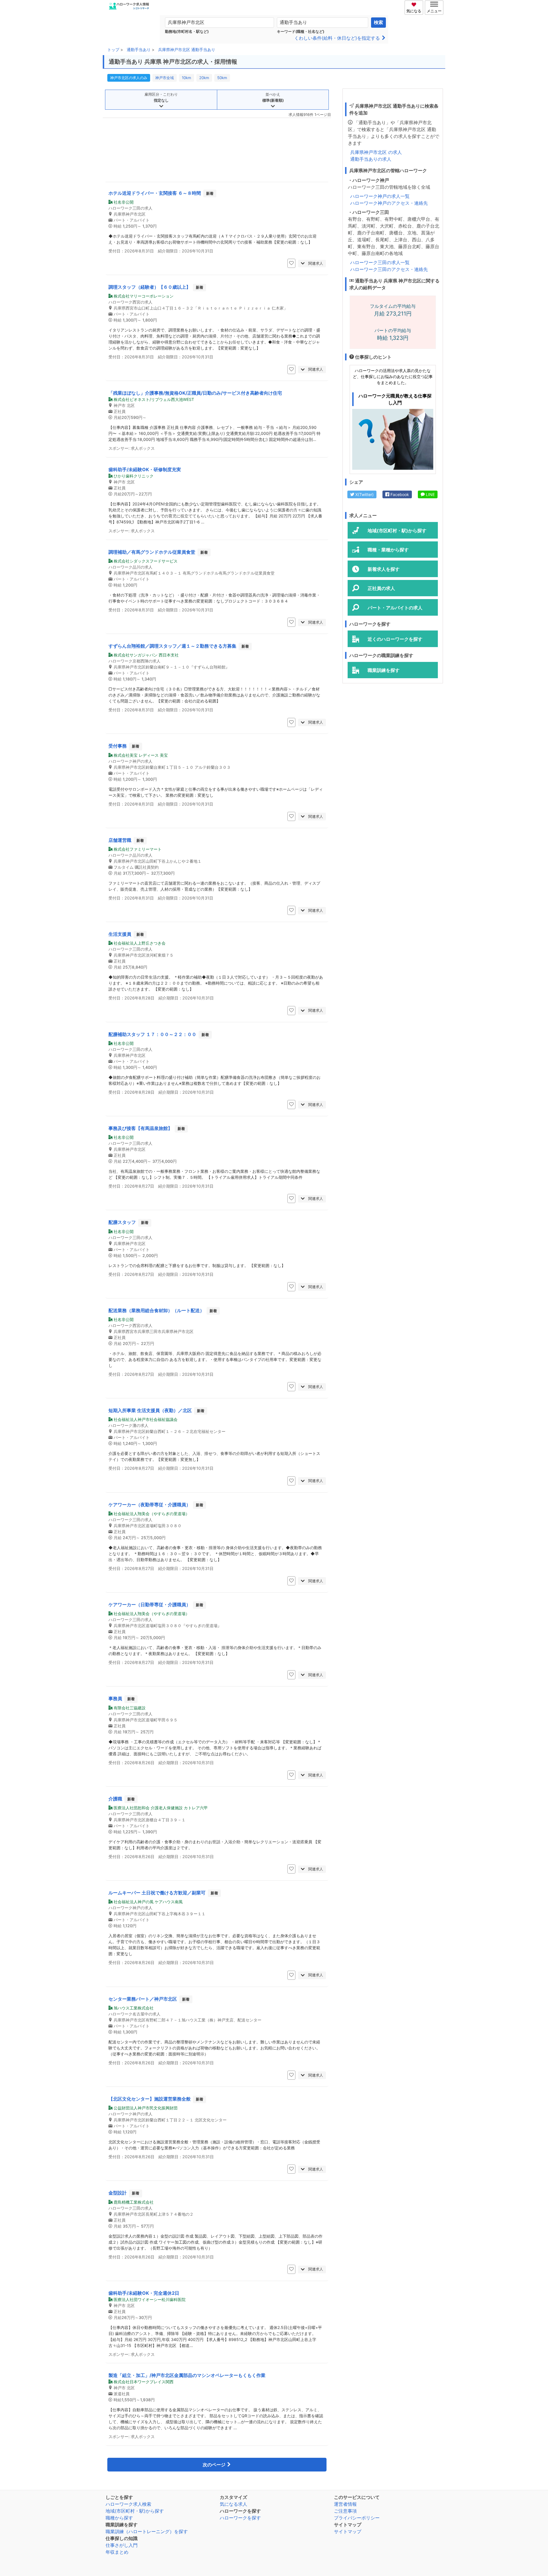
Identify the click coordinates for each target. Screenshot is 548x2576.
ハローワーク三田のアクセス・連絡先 (389, 269)
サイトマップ (348, 2531)
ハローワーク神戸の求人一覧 (380, 196)
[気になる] (415, 4)
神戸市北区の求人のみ (129, 78)
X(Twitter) (364, 494)
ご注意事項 (345, 2511)
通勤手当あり (139, 50)
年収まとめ (117, 2552)
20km (204, 78)
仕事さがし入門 (122, 2545)
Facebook (399, 494)
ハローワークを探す (240, 2518)
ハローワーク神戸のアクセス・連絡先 (389, 203)
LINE (430, 494)
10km (187, 78)
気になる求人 (233, 2504)
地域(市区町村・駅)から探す (135, 2511)
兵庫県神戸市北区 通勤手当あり (187, 50)
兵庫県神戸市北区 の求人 (376, 152)
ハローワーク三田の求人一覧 (380, 262)
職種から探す (119, 2518)
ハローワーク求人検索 (128, 2504)
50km (222, 78)
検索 (378, 22)
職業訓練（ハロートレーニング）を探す (147, 2531)
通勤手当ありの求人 (371, 159)
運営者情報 (345, 2504)
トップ (113, 50)
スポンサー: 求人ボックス (132, 448)
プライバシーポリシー (357, 2518)
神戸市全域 (165, 78)
